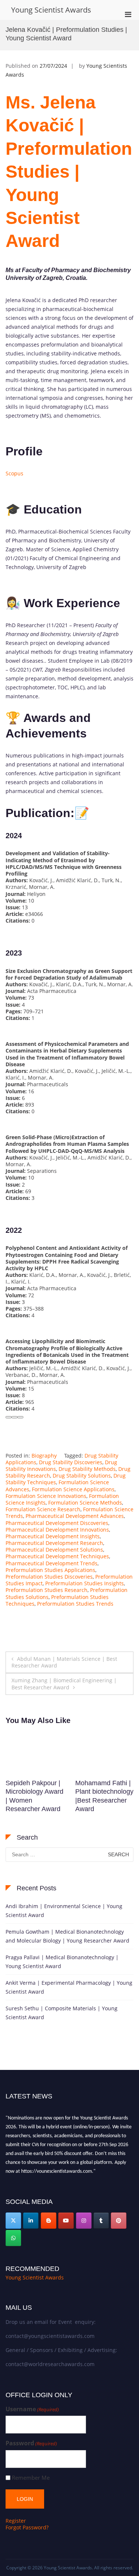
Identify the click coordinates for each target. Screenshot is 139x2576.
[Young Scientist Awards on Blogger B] (49, 2221)
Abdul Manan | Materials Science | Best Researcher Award (64, 1662)
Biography (44, 1456)
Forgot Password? (27, 2527)
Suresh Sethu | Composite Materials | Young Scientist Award (62, 2013)
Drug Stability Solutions (82, 1476)
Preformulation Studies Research (47, 1590)
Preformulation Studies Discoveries (49, 1577)
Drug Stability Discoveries (71, 1462)
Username (32, 2409)
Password (31, 2443)
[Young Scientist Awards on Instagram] (84, 2221)
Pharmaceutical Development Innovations (57, 1530)
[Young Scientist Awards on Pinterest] (119, 2221)
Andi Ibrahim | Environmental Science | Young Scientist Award (64, 1911)
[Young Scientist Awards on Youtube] (66, 2221)
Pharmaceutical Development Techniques (57, 1556)
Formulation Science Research (43, 1509)
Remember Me (31, 2478)
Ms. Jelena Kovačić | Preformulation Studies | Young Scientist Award (69, 172)
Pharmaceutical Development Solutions (54, 1550)
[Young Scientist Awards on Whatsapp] (13, 2238)
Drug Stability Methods (87, 1469)
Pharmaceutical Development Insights (53, 1536)
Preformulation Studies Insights (85, 1583)
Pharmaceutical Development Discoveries (57, 1523)
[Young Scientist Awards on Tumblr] (101, 2221)
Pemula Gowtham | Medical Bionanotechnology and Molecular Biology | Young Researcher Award (67, 1936)
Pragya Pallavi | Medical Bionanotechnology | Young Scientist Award (62, 1962)
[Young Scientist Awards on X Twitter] (13, 2221)
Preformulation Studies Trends (75, 1604)
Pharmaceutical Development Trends (52, 1563)
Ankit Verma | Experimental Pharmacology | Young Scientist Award (69, 1987)
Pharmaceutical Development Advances (75, 1516)
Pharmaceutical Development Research (54, 1543)
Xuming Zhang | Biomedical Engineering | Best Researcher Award (64, 1684)
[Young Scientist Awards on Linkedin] (31, 2221)
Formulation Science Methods (85, 1503)
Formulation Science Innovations (46, 1496)
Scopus (14, 473)
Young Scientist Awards (51, 10)
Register (16, 2521)
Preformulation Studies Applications (50, 1570)
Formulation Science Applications (73, 1489)
